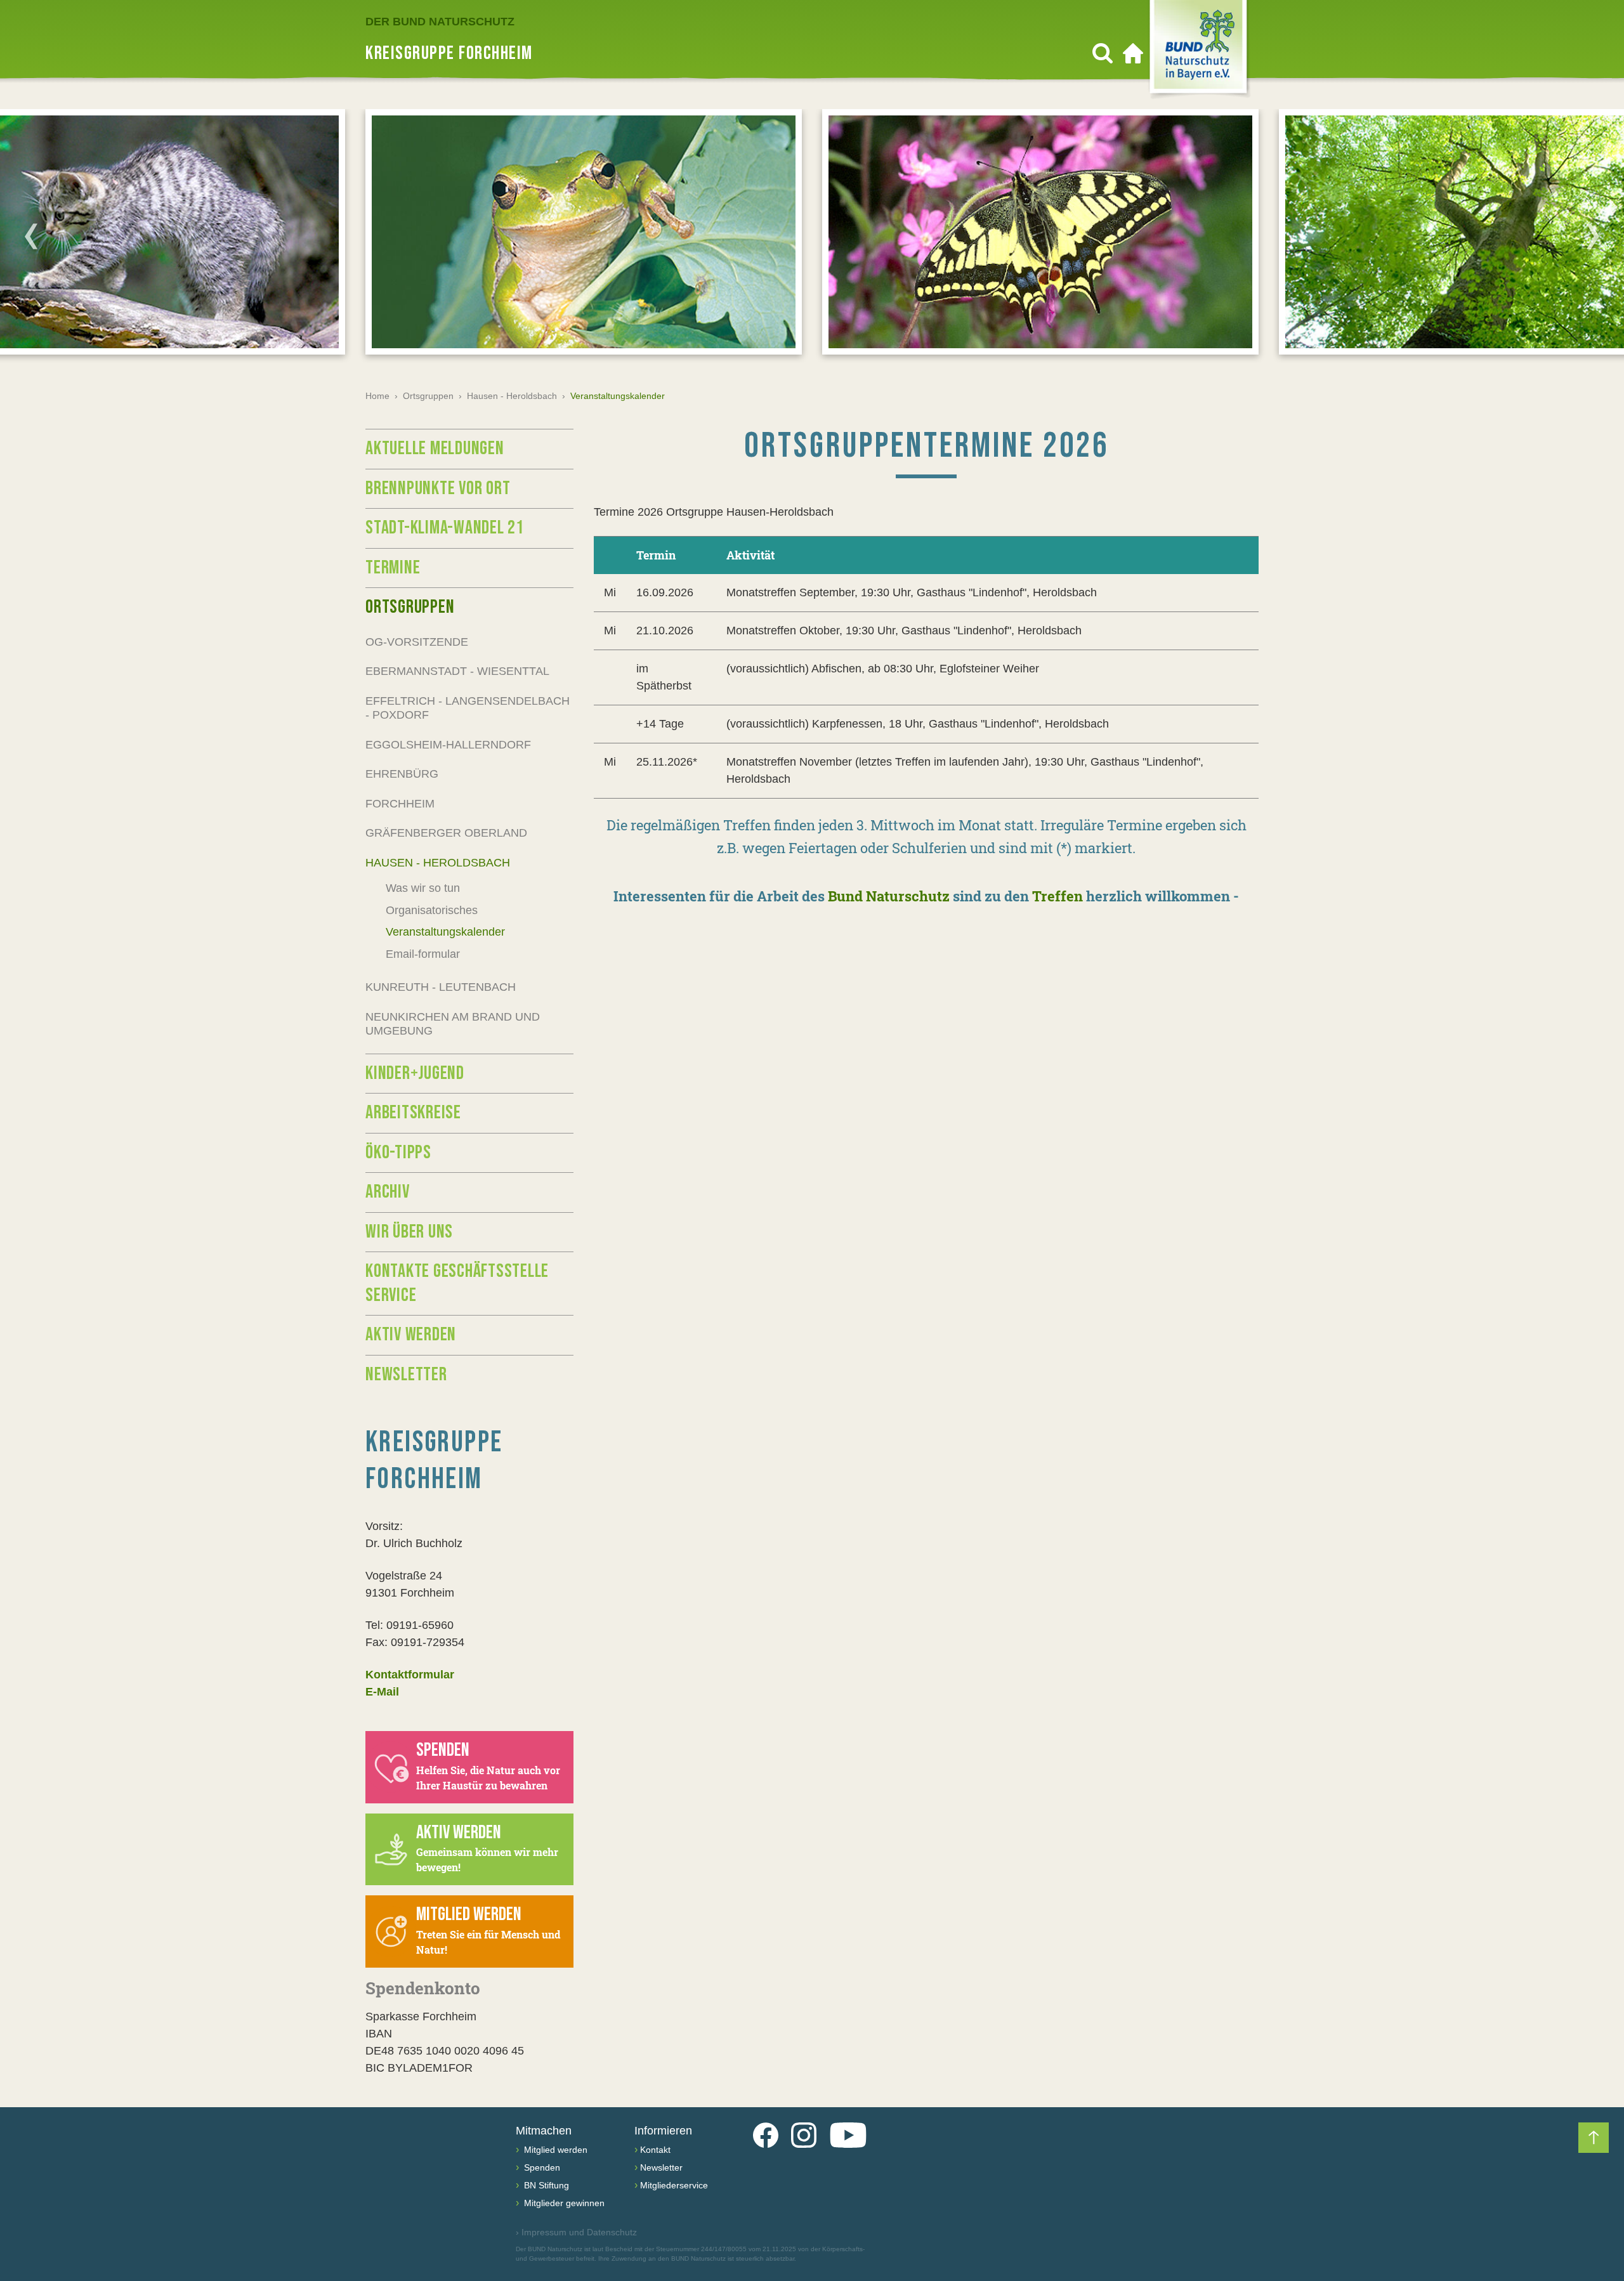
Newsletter (406, 1375)
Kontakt (655, 2150)
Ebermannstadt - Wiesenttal (457, 671)
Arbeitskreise (413, 1113)
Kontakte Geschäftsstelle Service (457, 1283)
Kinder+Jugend (415, 1073)
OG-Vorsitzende (417, 642)
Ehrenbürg (402, 774)
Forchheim (400, 804)
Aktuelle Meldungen (435, 448)
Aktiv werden (411, 1335)
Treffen (1058, 896)
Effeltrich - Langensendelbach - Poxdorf (468, 708)
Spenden (541, 2167)
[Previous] (31, 236)
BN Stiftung (545, 2185)
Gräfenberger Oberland (446, 833)
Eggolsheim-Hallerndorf (448, 745)
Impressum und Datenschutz (576, 2232)
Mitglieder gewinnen (563, 2203)
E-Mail (382, 1692)
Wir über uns (409, 1232)
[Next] (1593, 236)
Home (377, 396)
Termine (393, 568)
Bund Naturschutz (889, 896)
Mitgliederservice (674, 2185)
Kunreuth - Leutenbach (441, 987)
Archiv (388, 1192)
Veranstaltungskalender (445, 932)
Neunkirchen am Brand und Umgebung (453, 1024)
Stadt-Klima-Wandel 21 (445, 528)
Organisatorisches (432, 910)
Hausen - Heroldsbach (512, 396)
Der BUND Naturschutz (440, 22)
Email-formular (423, 954)
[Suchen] (1103, 53)
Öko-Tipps (398, 1153)
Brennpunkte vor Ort (438, 488)
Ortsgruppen (428, 396)
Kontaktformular (410, 1675)
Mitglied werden (554, 2150)
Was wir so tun (423, 888)
